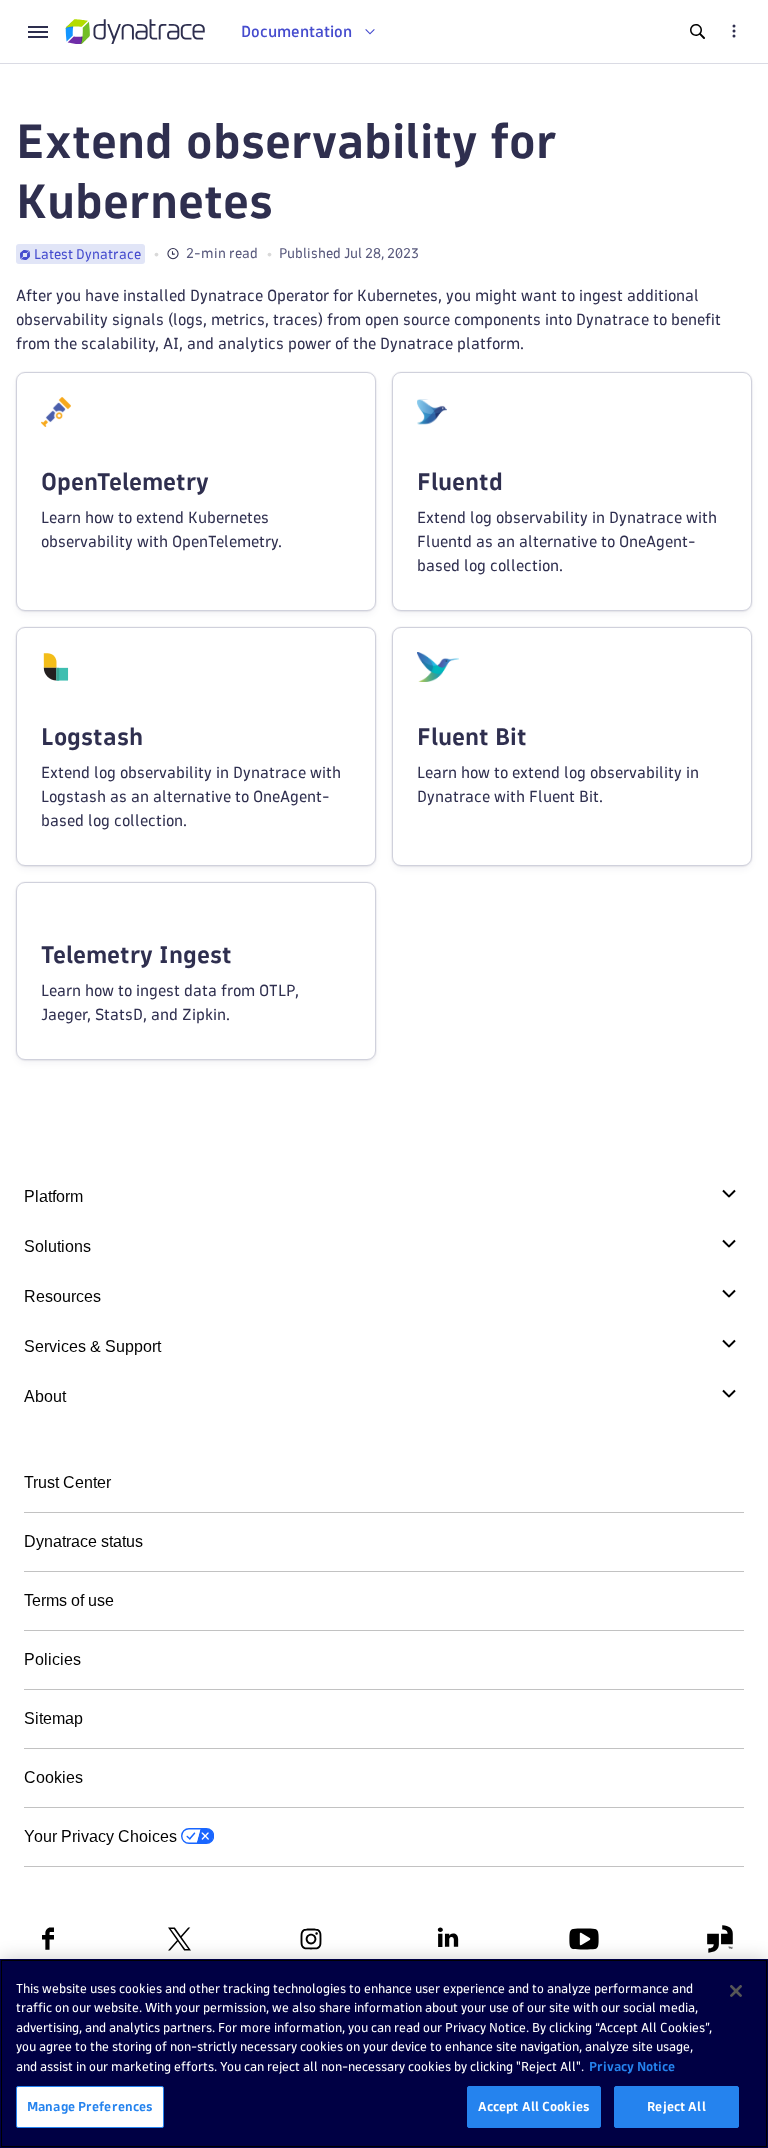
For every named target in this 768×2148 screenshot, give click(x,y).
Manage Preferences (90, 2106)
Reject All (676, 2106)
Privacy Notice (632, 2066)
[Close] (736, 1991)
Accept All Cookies (534, 2106)
